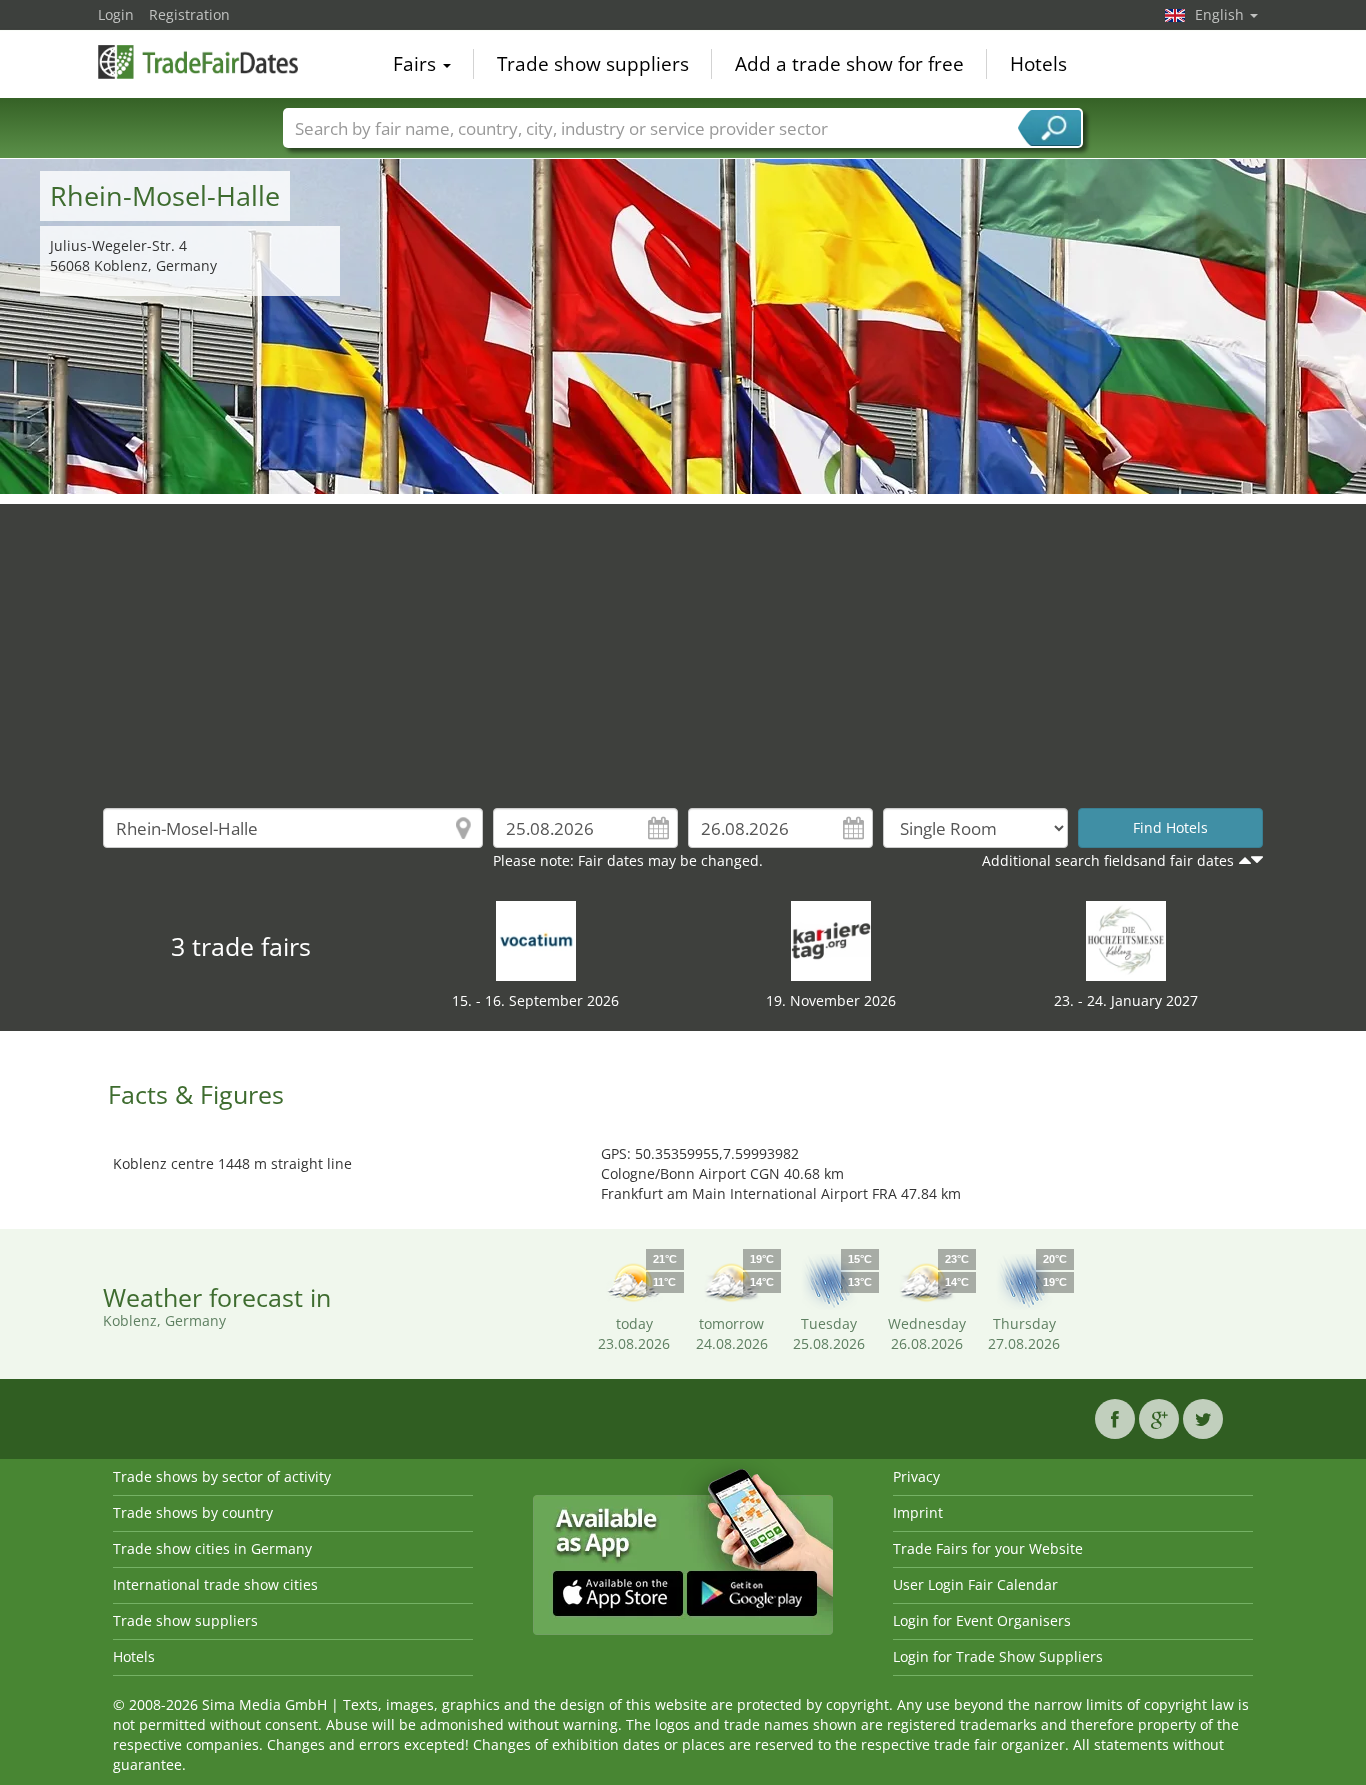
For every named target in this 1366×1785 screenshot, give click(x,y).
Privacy (916, 1476)
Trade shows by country (193, 1512)
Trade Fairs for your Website (988, 1548)
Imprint (918, 1512)
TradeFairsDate (198, 62)
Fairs (417, 64)
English (1221, 14)
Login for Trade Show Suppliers (998, 1656)
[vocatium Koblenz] (536, 939)
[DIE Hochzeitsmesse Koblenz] (1126, 939)
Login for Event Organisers (982, 1620)
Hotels (1038, 64)
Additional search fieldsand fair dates (1108, 860)
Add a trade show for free (849, 64)
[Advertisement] (683, 644)
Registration (189, 14)
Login (116, 14)
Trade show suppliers (593, 64)
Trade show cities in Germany (212, 1548)
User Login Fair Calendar (975, 1584)
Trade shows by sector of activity (222, 1476)
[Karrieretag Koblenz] (831, 939)
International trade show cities (215, 1584)
